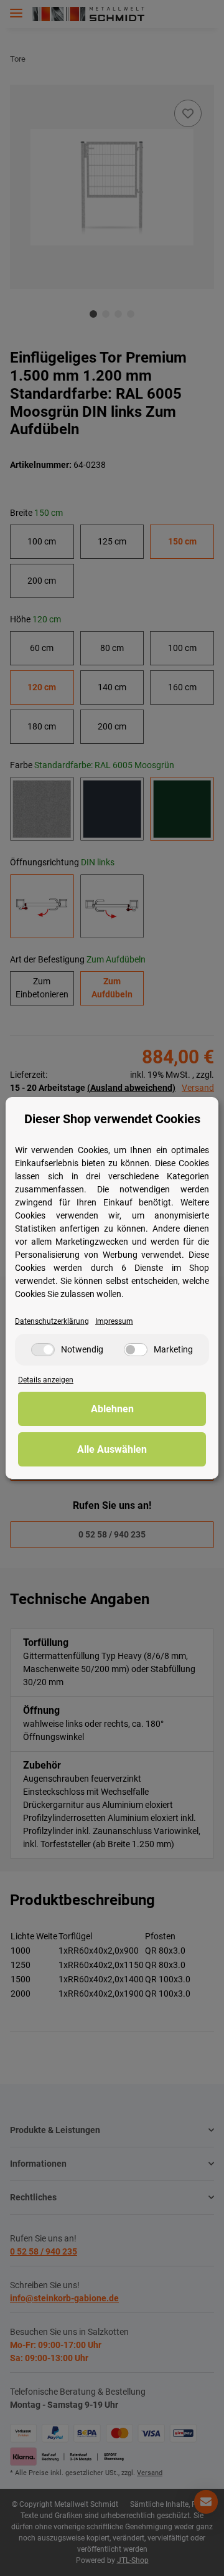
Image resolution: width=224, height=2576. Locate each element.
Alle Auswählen (112, 1449)
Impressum (114, 1321)
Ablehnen (112, 1409)
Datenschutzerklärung (52, 1321)
